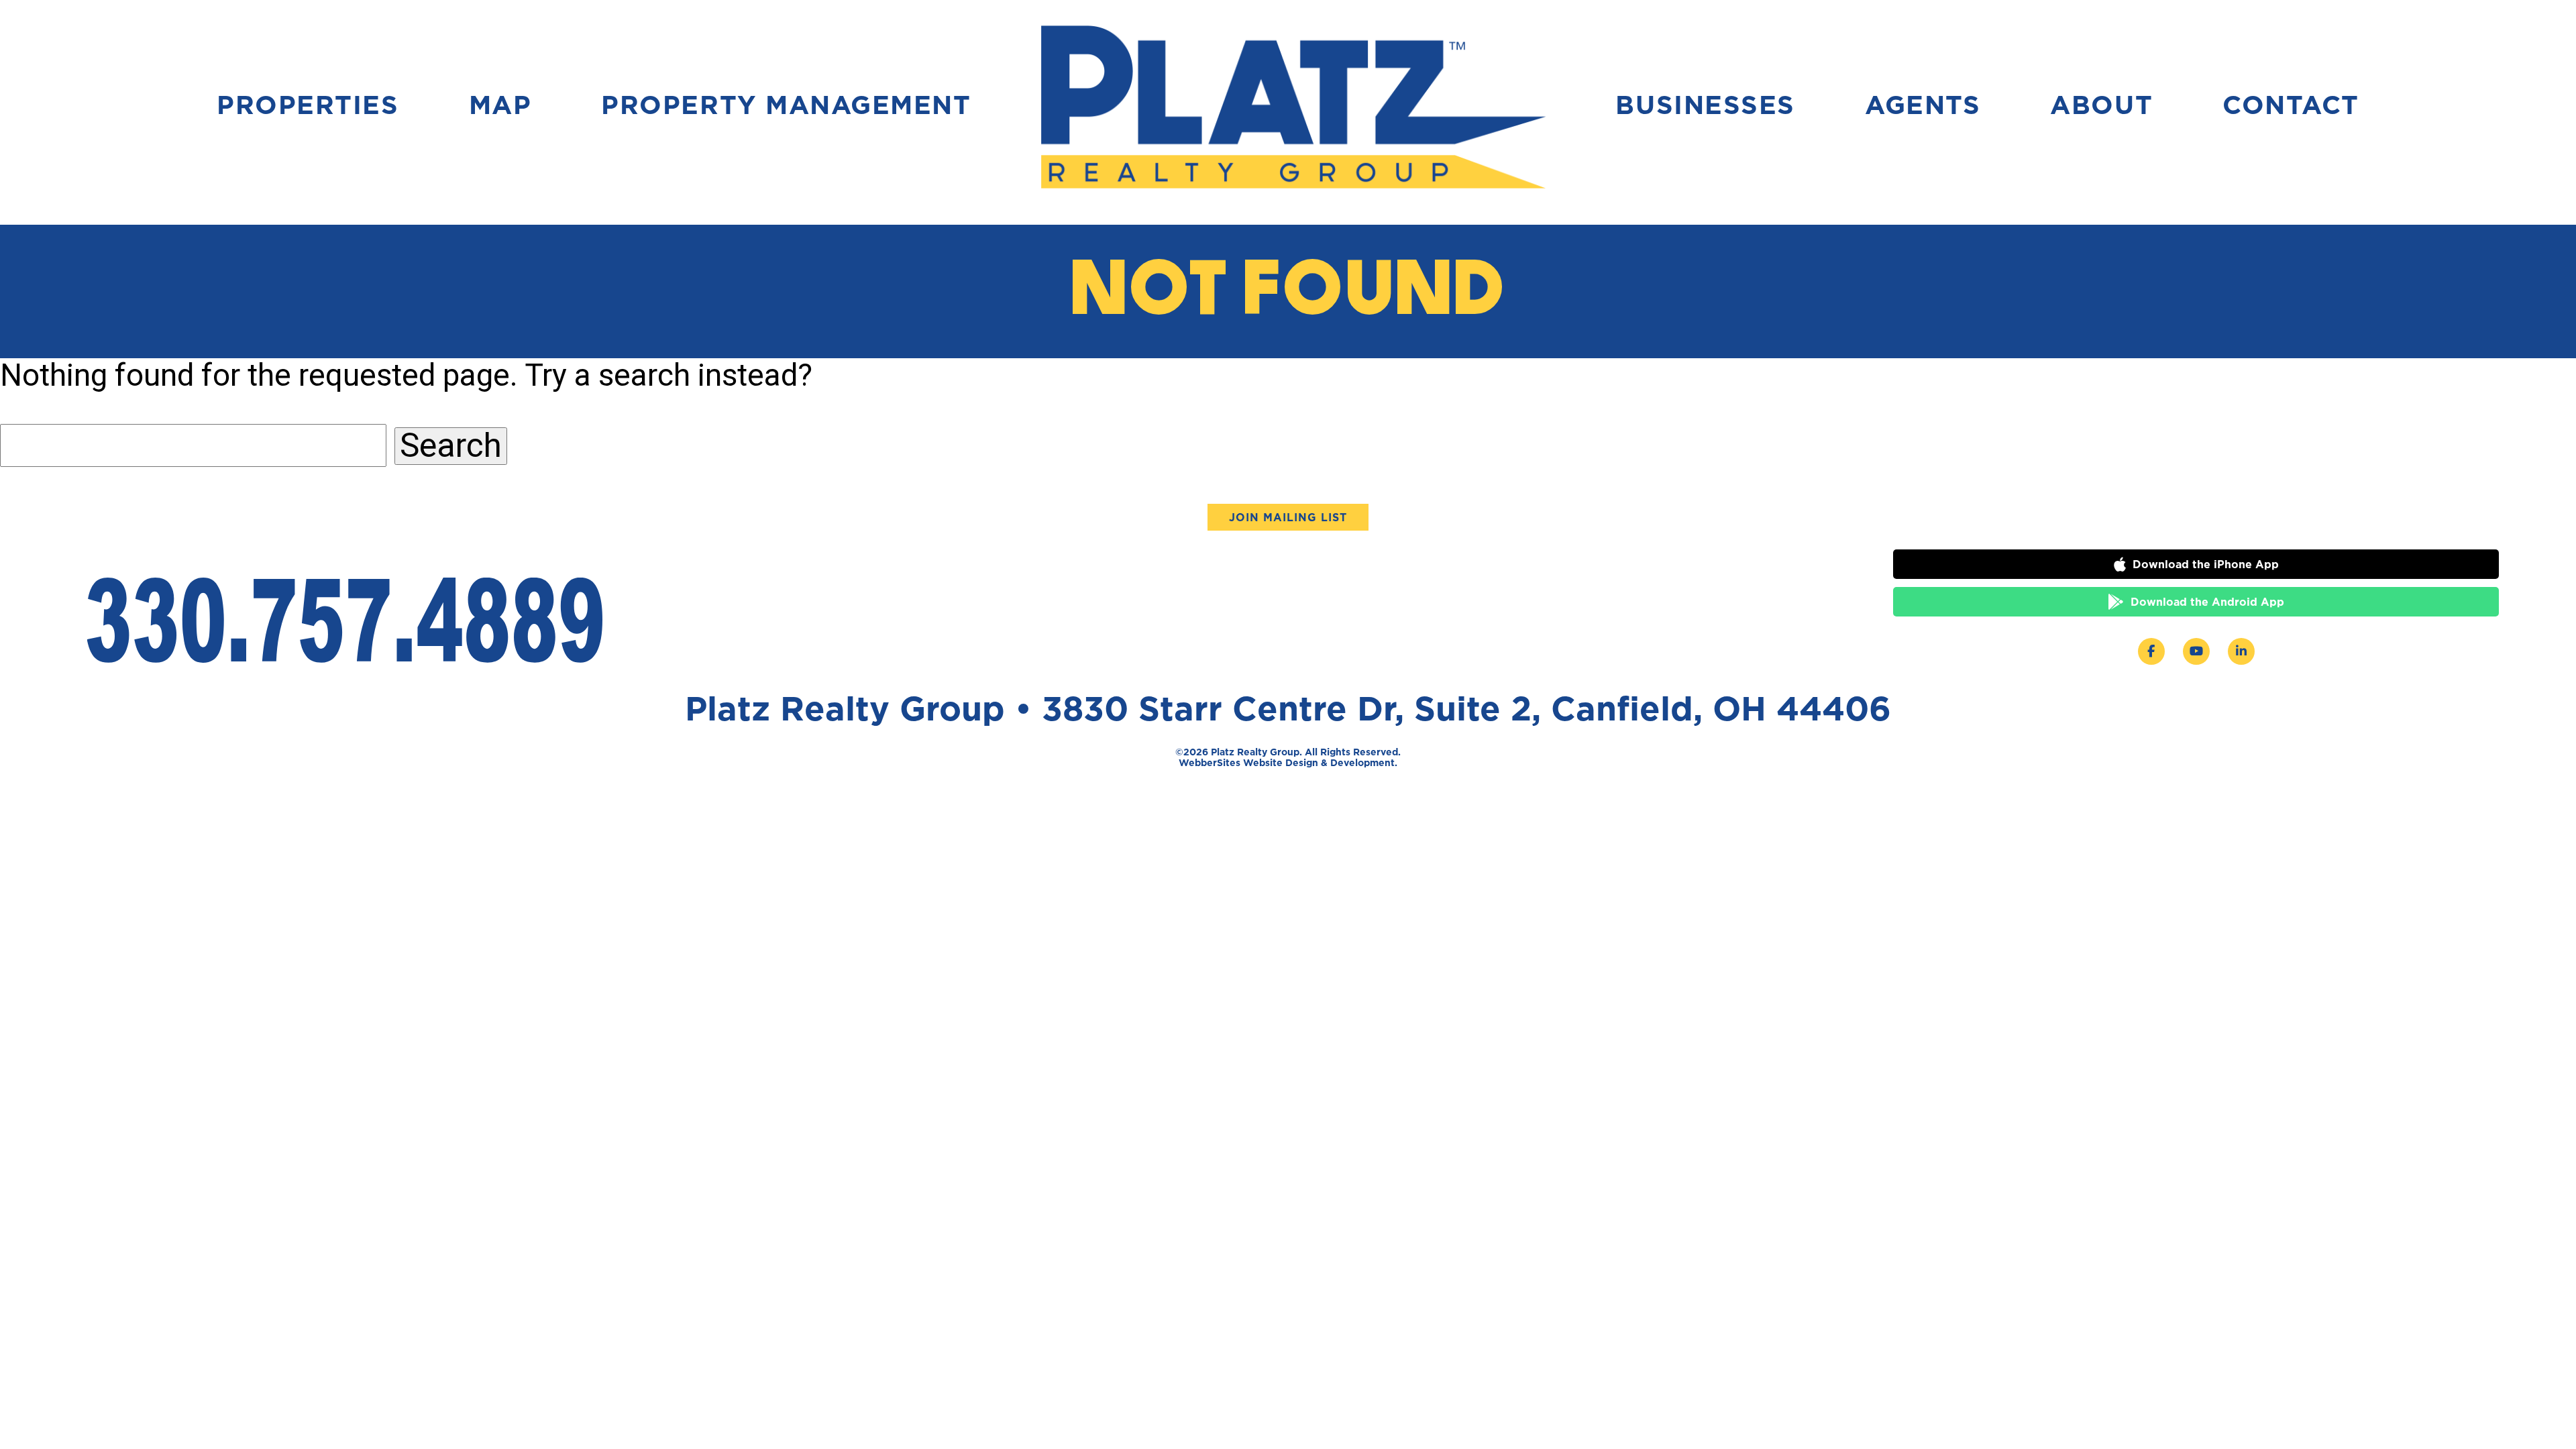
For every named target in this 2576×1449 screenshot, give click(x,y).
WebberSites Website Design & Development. (1288, 762)
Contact (2291, 105)
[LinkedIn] (2241, 651)
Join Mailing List (1288, 517)
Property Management (786, 105)
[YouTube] (2196, 651)
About (2101, 105)
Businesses (1705, 105)
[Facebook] (2151, 651)
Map (500, 105)
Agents (1923, 105)
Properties (308, 105)
